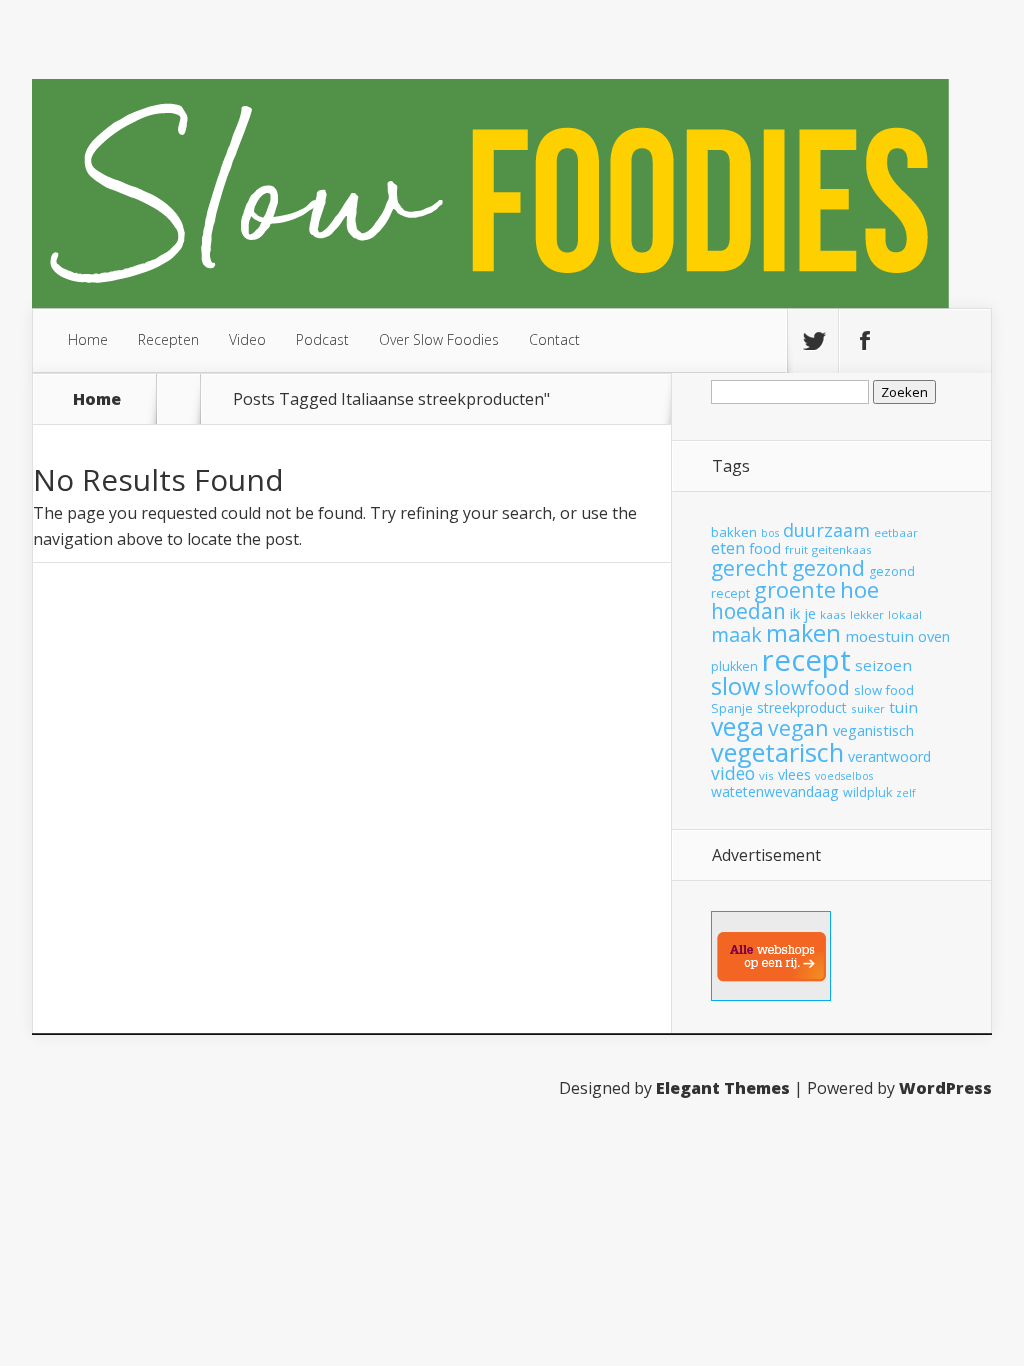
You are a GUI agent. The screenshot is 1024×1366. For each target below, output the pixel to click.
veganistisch (873, 730)
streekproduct (802, 707)
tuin (903, 707)
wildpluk (867, 792)
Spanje (732, 708)
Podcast (322, 339)
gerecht (749, 568)
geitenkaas (842, 549)
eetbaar (896, 532)
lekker (867, 614)
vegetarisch (777, 752)
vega (737, 726)
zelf (906, 793)
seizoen (883, 665)
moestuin (879, 636)
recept (806, 660)
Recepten (168, 339)
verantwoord (889, 756)
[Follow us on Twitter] (813, 341)
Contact (554, 339)
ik (795, 613)
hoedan (748, 611)
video (733, 773)
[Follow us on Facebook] (864, 341)
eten (728, 547)
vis (766, 775)
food (765, 548)
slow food (884, 690)
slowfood (807, 687)
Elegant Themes (723, 1088)
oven (934, 636)
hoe (859, 589)
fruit (796, 549)
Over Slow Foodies (439, 339)
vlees (794, 774)
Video (247, 339)
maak (736, 634)
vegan (798, 727)
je (810, 613)
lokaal (905, 614)
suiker (868, 708)
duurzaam (826, 530)
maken (803, 633)
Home (88, 339)
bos (770, 533)
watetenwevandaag (775, 791)
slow (735, 686)
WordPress (945, 1088)
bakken (734, 532)
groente (795, 589)
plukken (734, 666)
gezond (828, 567)
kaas (833, 614)
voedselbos (844, 776)
